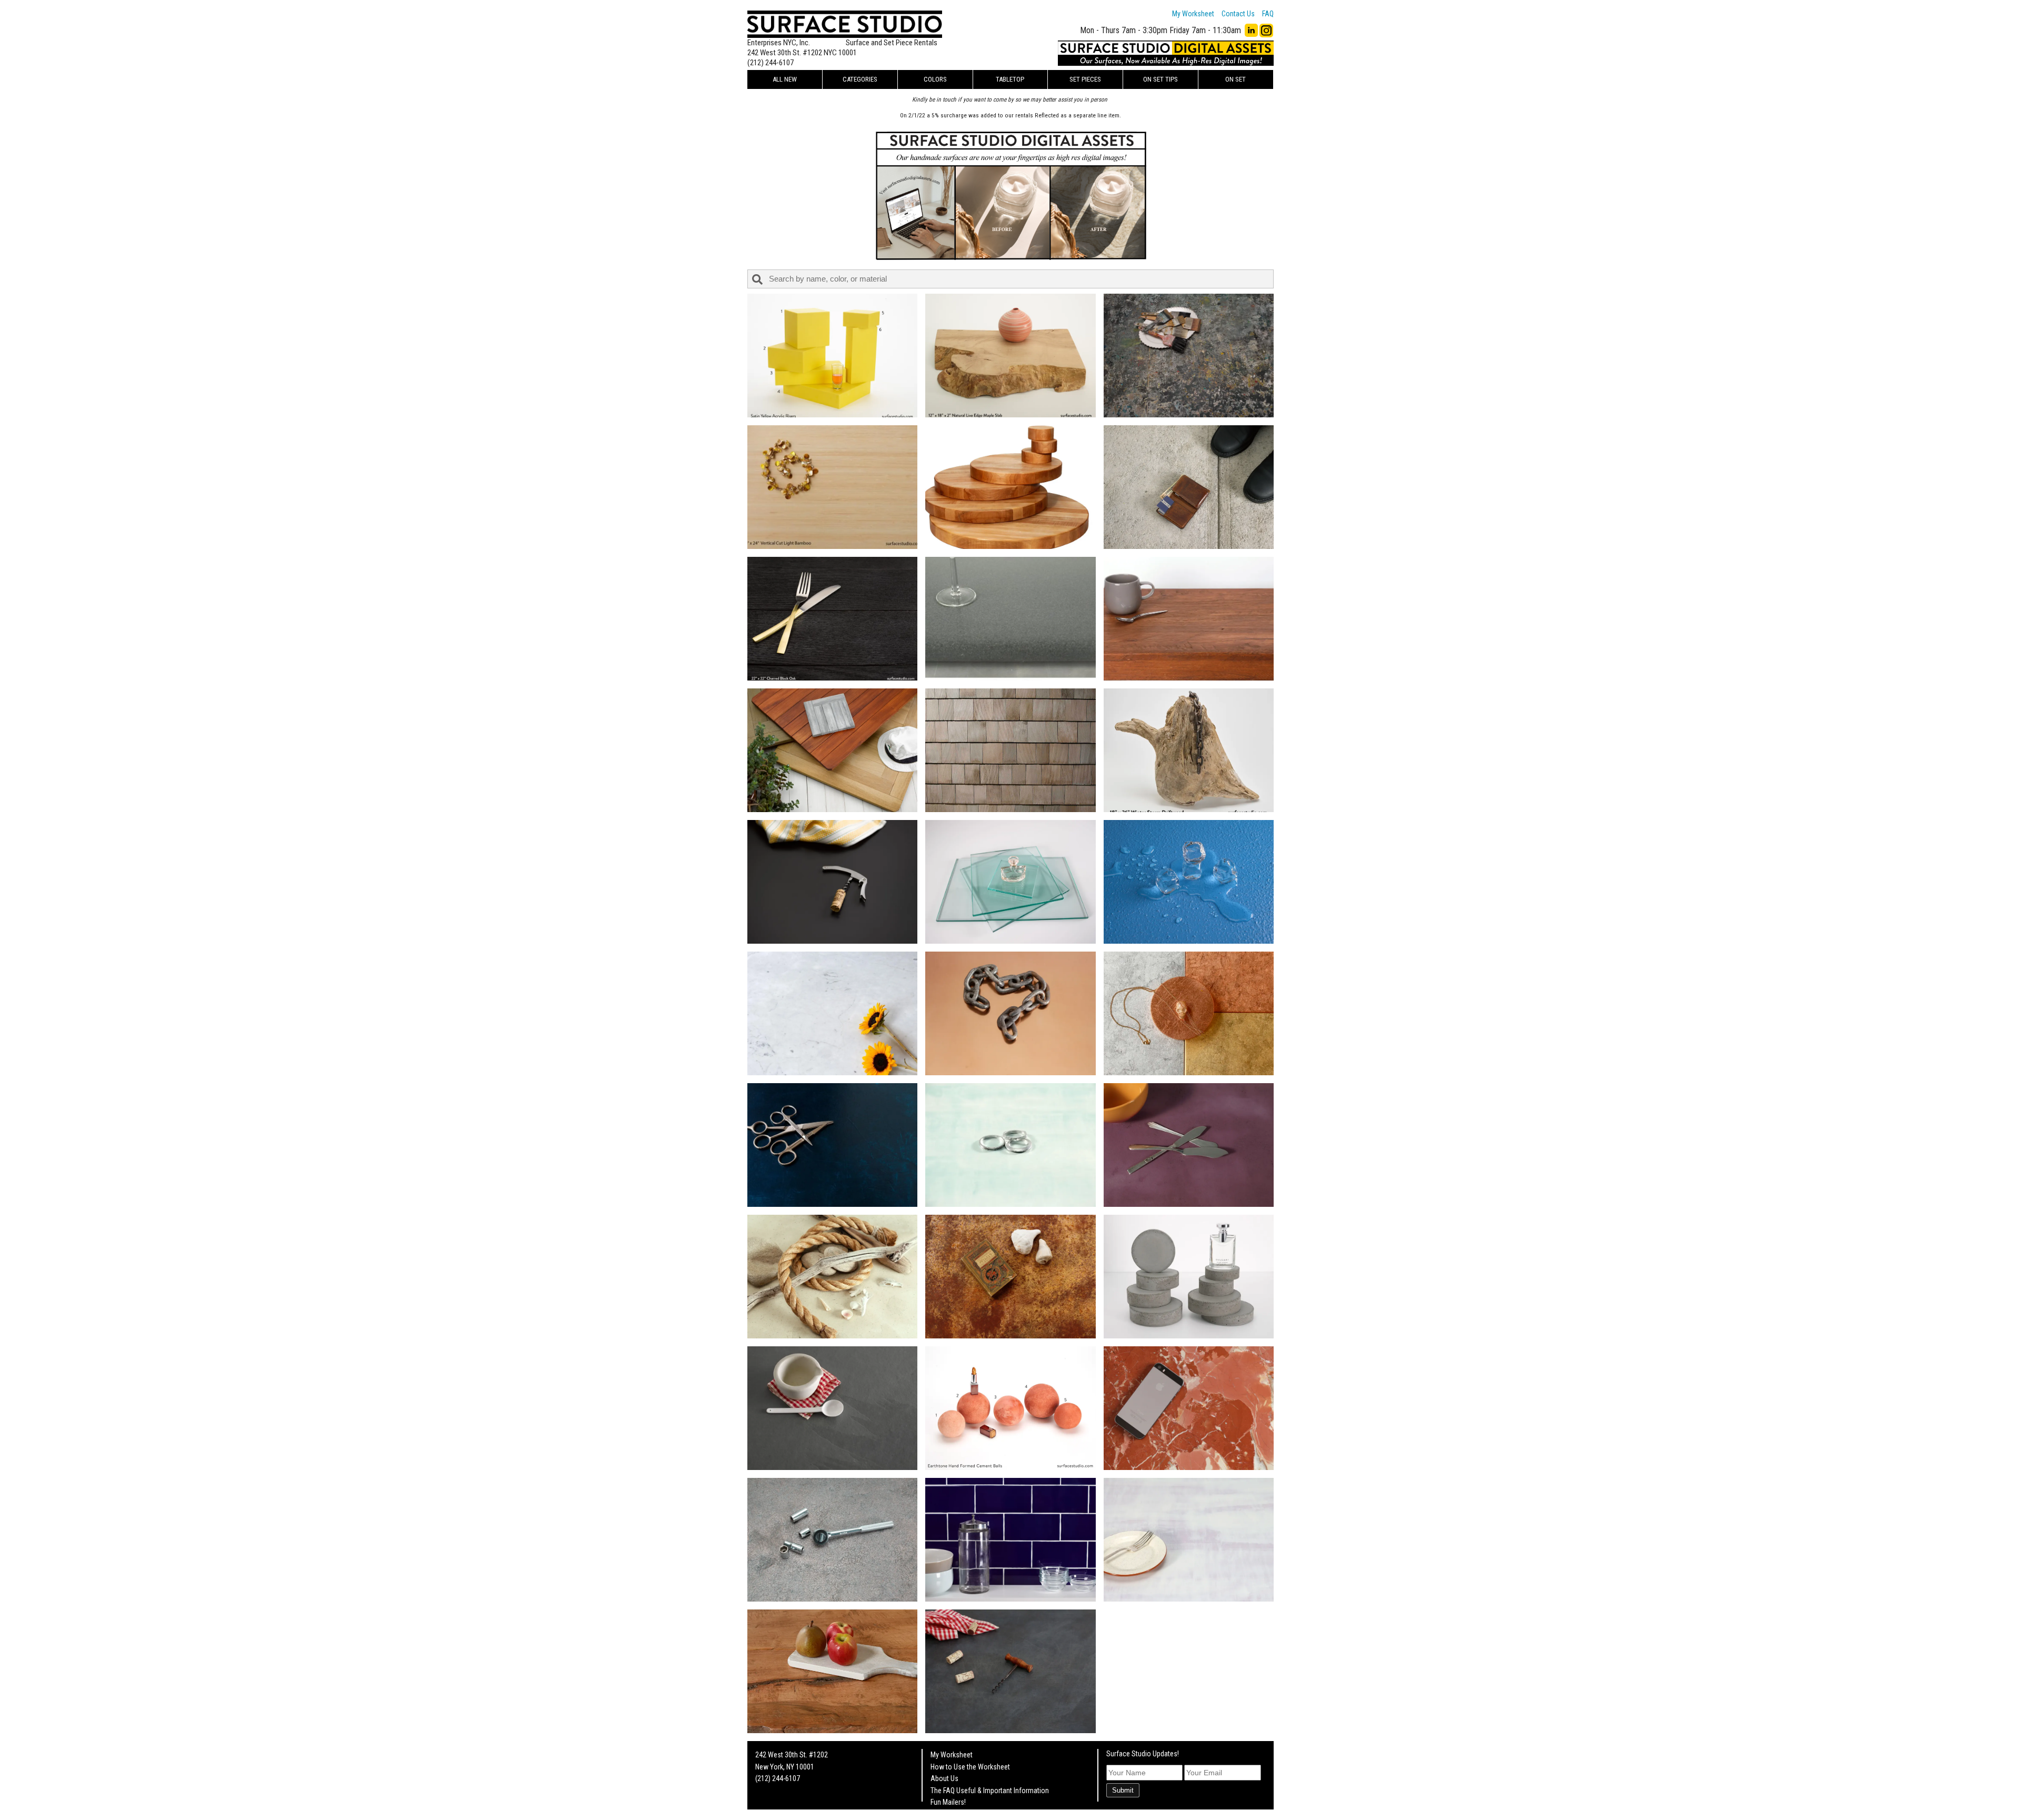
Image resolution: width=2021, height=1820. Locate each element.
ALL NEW (785, 79)
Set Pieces (1085, 79)
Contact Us (1238, 14)
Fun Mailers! (948, 1802)
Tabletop (1010, 79)
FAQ (1268, 14)
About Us (944, 1778)
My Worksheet (1193, 14)
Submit (1123, 1790)
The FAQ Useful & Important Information (990, 1791)
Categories (860, 79)
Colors (935, 79)
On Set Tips (1160, 79)
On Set (1235, 79)
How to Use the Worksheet (970, 1767)
